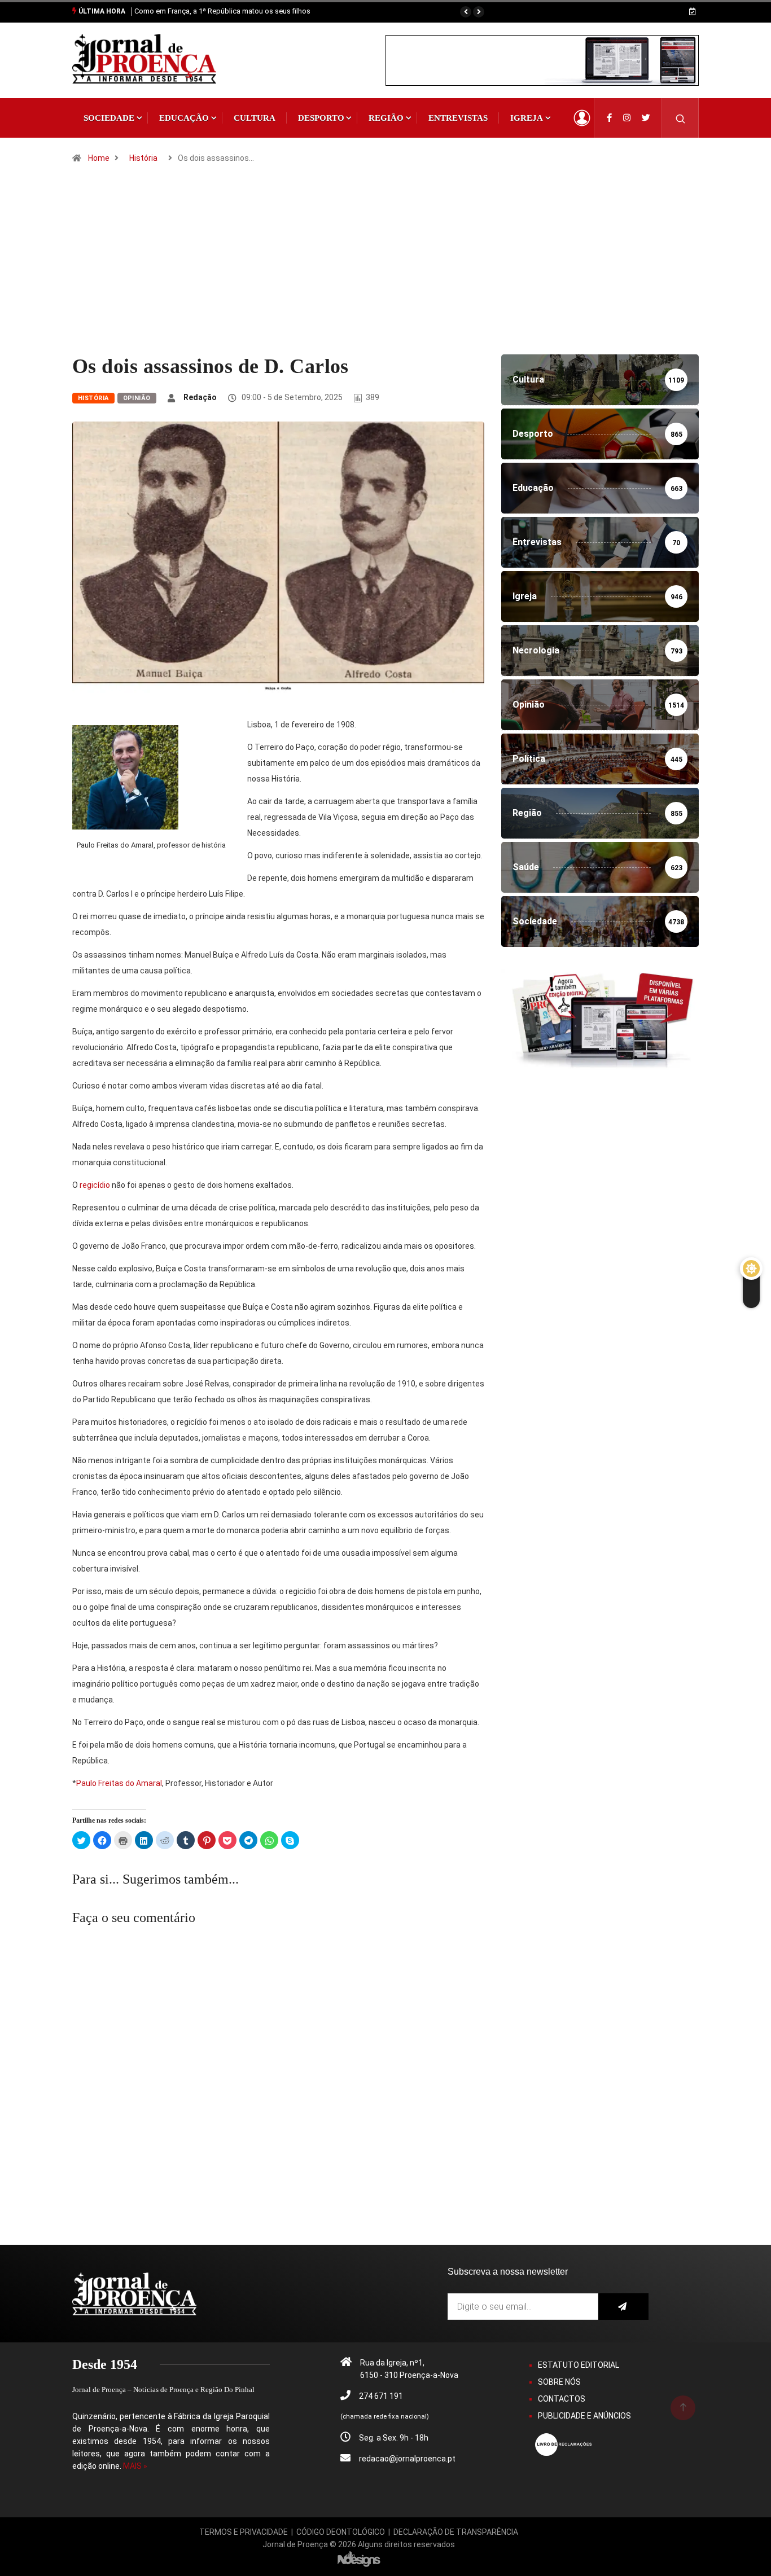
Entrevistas (458, 118)
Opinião (137, 398)
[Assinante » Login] (582, 118)
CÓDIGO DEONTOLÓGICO (341, 2532)
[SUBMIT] (623, 2307)
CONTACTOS (562, 2399)
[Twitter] (646, 118)
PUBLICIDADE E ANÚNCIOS (584, 2416)
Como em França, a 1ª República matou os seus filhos (222, 11)
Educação (184, 118)
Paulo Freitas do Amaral (119, 1783)
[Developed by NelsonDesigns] (359, 2559)
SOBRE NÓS (559, 2382)
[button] (466, 12)
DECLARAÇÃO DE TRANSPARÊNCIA (456, 2532)
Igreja (527, 118)
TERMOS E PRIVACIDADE (244, 2532)
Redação (200, 397)
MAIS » (135, 2466)
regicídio (95, 1185)
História (143, 158)
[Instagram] (627, 118)
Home (99, 158)
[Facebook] (609, 118)
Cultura (255, 118)
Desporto (321, 118)
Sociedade (109, 118)
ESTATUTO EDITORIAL (579, 2365)
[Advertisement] (385, 270)
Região (386, 118)
